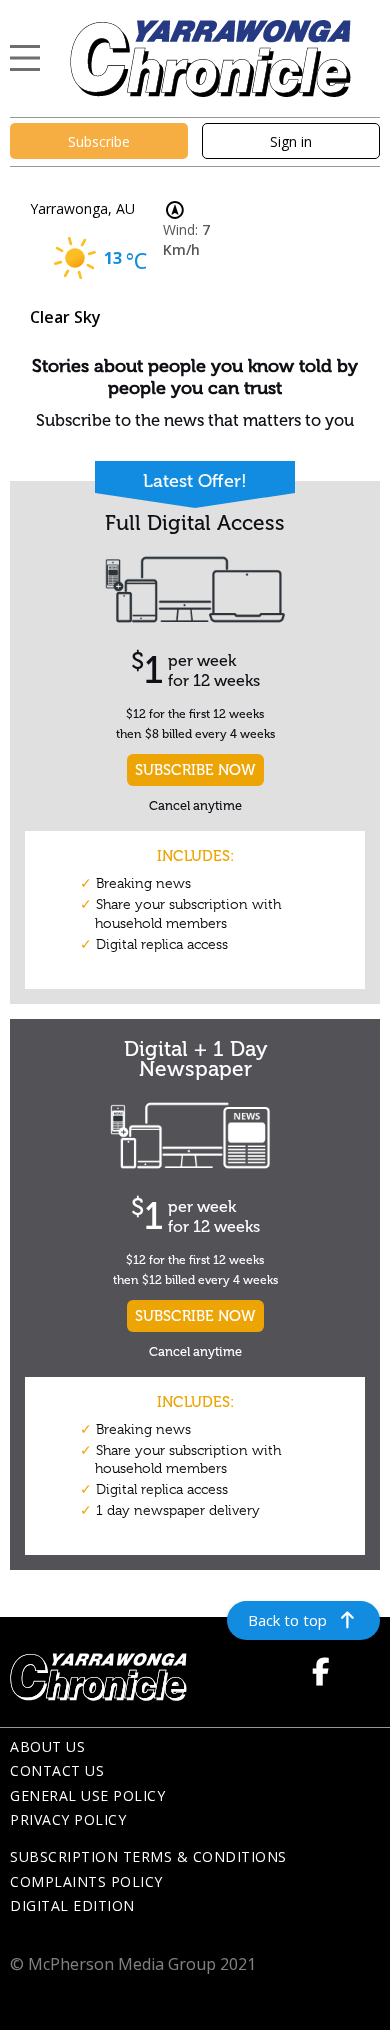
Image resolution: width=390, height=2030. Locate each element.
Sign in (291, 141)
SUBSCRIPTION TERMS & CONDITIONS (148, 1856)
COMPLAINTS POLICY (86, 1881)
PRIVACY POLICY (68, 1819)
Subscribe (99, 141)
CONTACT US (57, 1770)
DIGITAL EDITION (72, 1905)
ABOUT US (47, 1746)
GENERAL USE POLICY (87, 1795)
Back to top (287, 1620)
